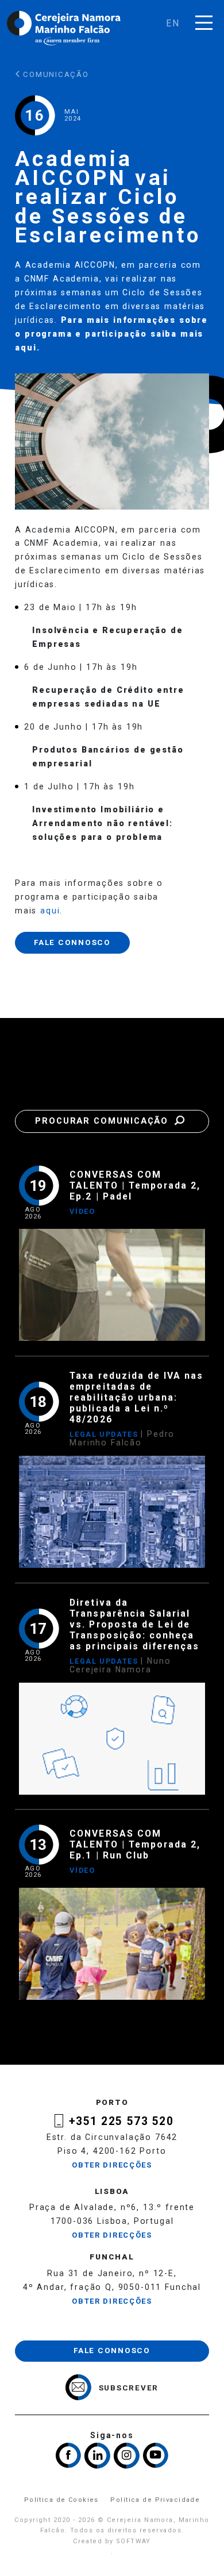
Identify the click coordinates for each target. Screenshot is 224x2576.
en (173, 23)
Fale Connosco (72, 942)
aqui (26, 348)
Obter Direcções (112, 2165)
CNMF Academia (62, 279)
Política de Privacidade (155, 2500)
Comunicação (55, 74)
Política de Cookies (61, 2500)
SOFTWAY (134, 2541)
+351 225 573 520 (121, 2121)
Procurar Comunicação (103, 1121)
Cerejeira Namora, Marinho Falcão (64, 28)
